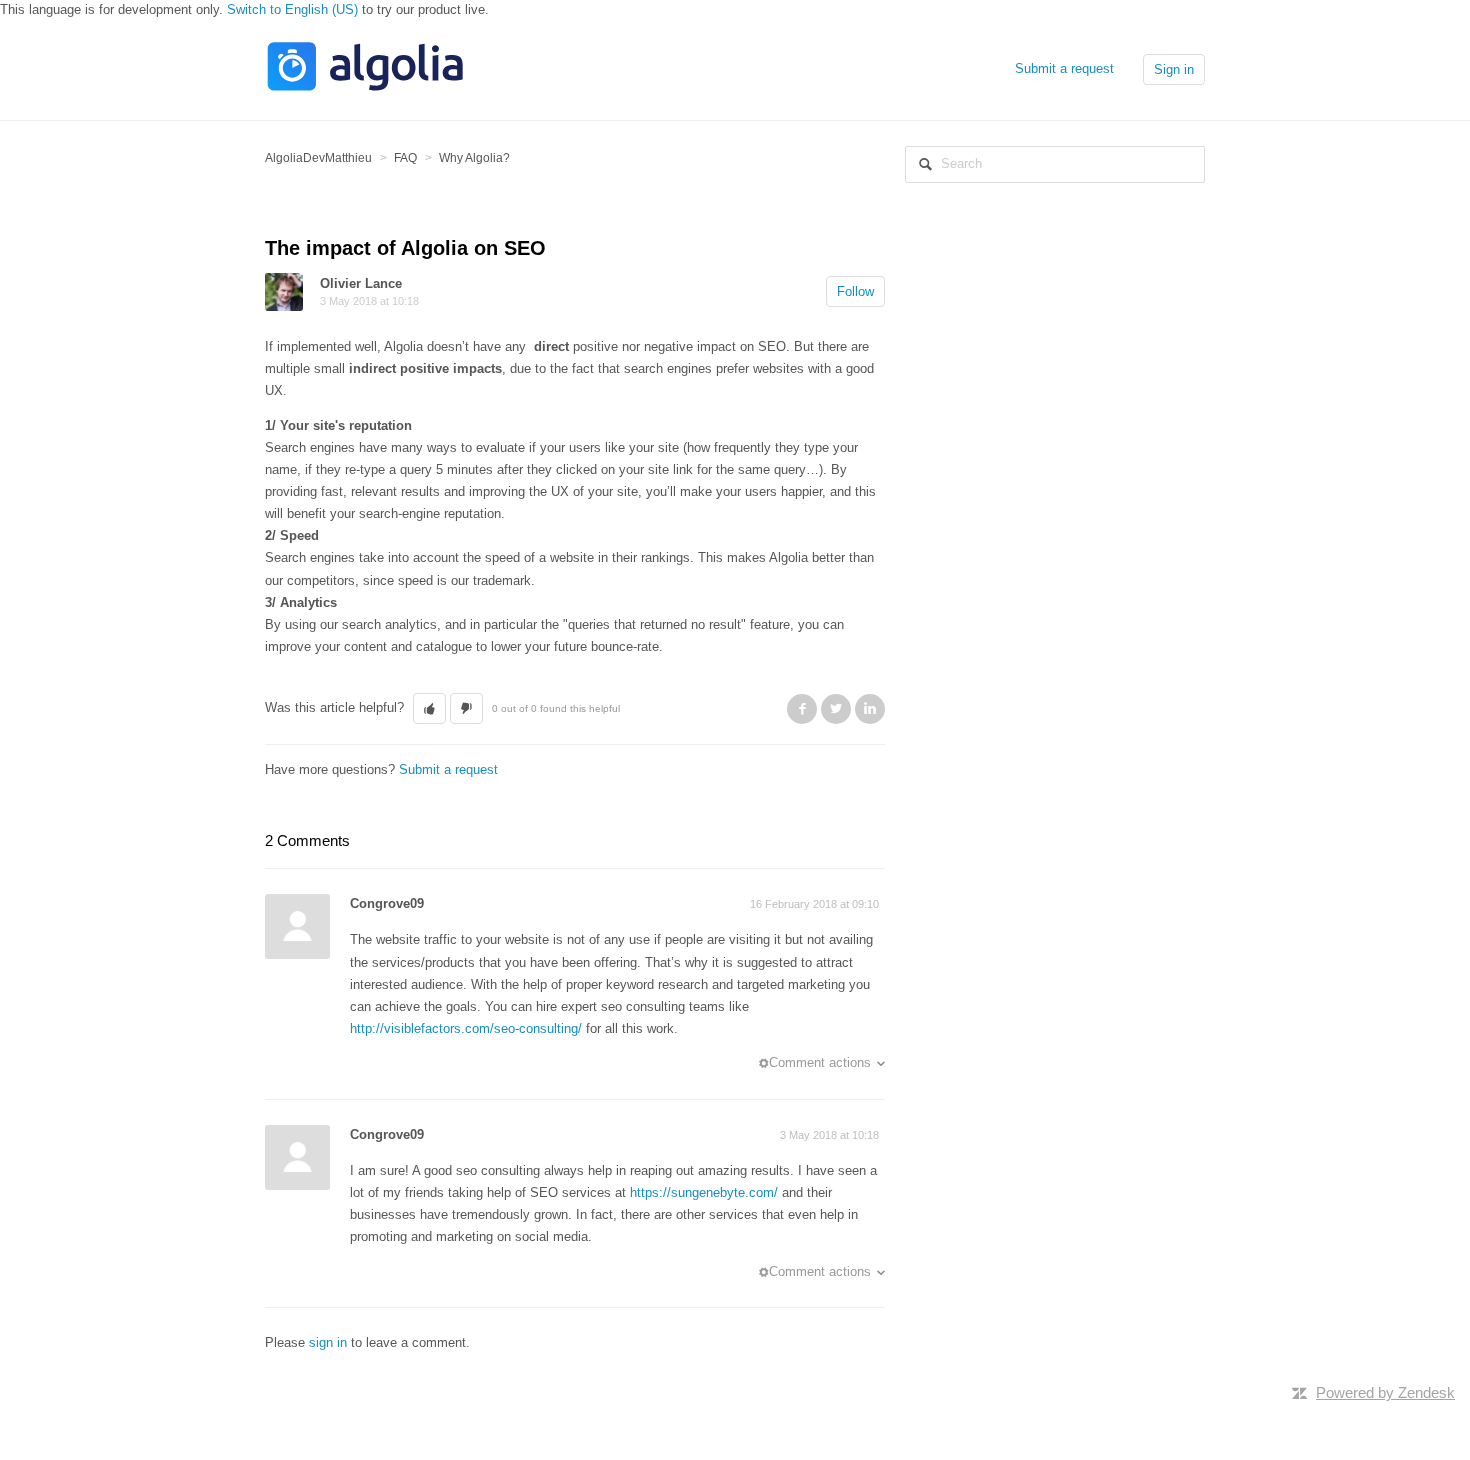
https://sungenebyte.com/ (704, 1192)
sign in (328, 1342)
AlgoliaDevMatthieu (318, 158)
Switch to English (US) (292, 9)
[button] (429, 709)
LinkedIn (870, 709)
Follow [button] (855, 291)
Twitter (836, 709)
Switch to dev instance (331, 1362)
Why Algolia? (474, 158)
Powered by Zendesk (1385, 1392)
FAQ (405, 158)
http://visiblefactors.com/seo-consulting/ (466, 1028)
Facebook (802, 709)
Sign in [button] (1174, 69)
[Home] (365, 88)
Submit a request (1064, 68)
